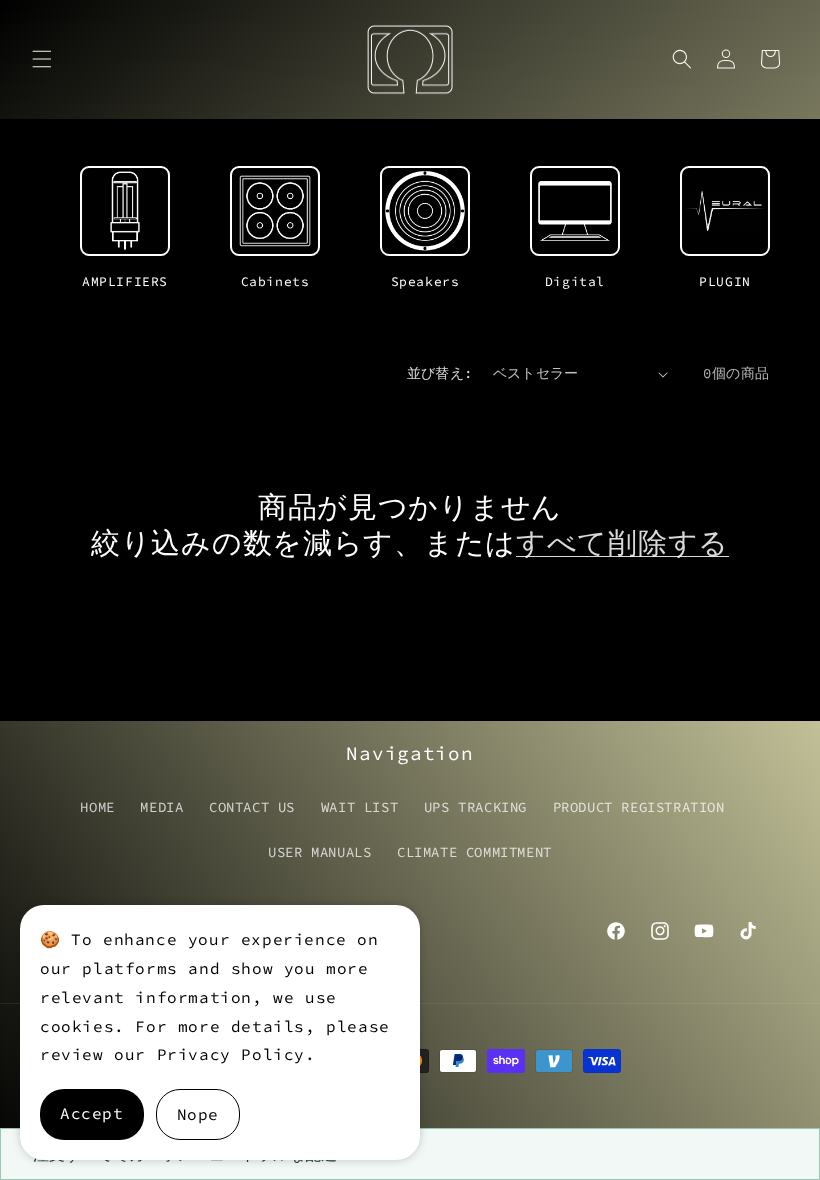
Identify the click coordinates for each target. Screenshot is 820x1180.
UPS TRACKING (475, 807)
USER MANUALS (319, 852)
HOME (97, 807)
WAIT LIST (359, 807)
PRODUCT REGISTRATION (639, 807)
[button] (42, 59)
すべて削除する (622, 543)
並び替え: (440, 373)
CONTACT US (252, 807)
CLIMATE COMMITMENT (474, 852)
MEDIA (161, 807)
